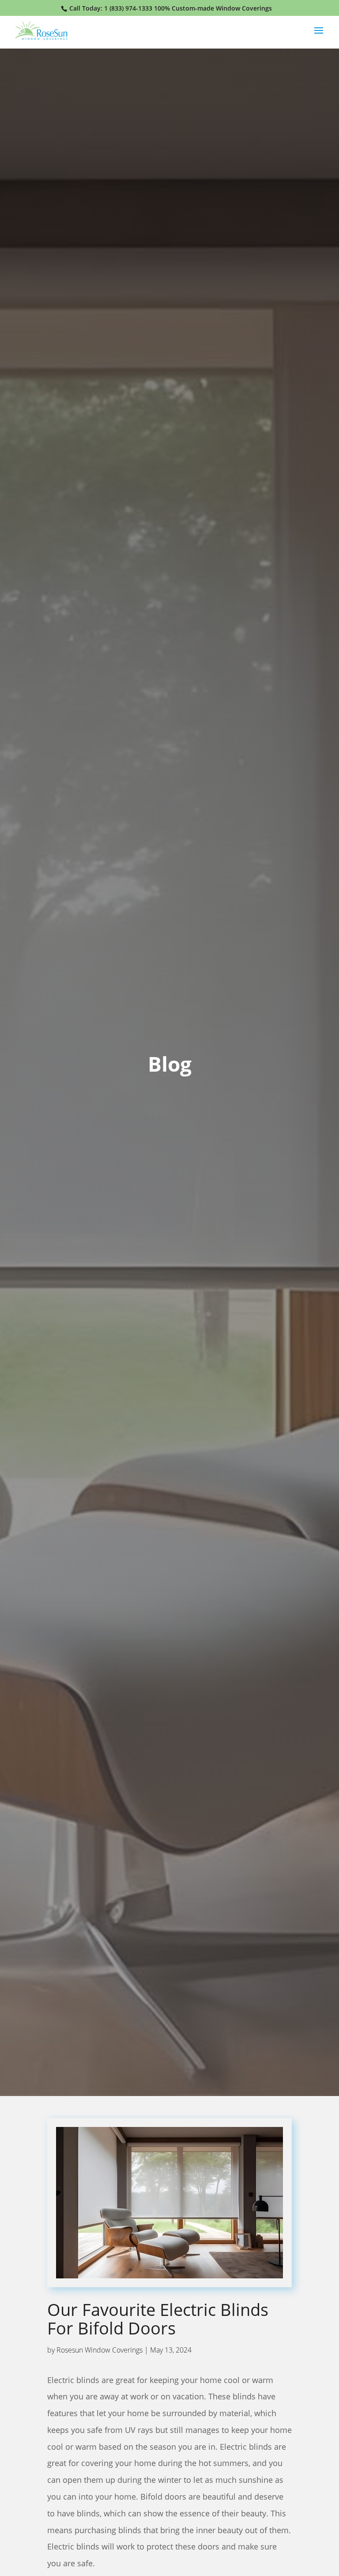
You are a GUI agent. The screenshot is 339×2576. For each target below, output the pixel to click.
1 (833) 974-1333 (128, 8)
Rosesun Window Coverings (100, 2350)
